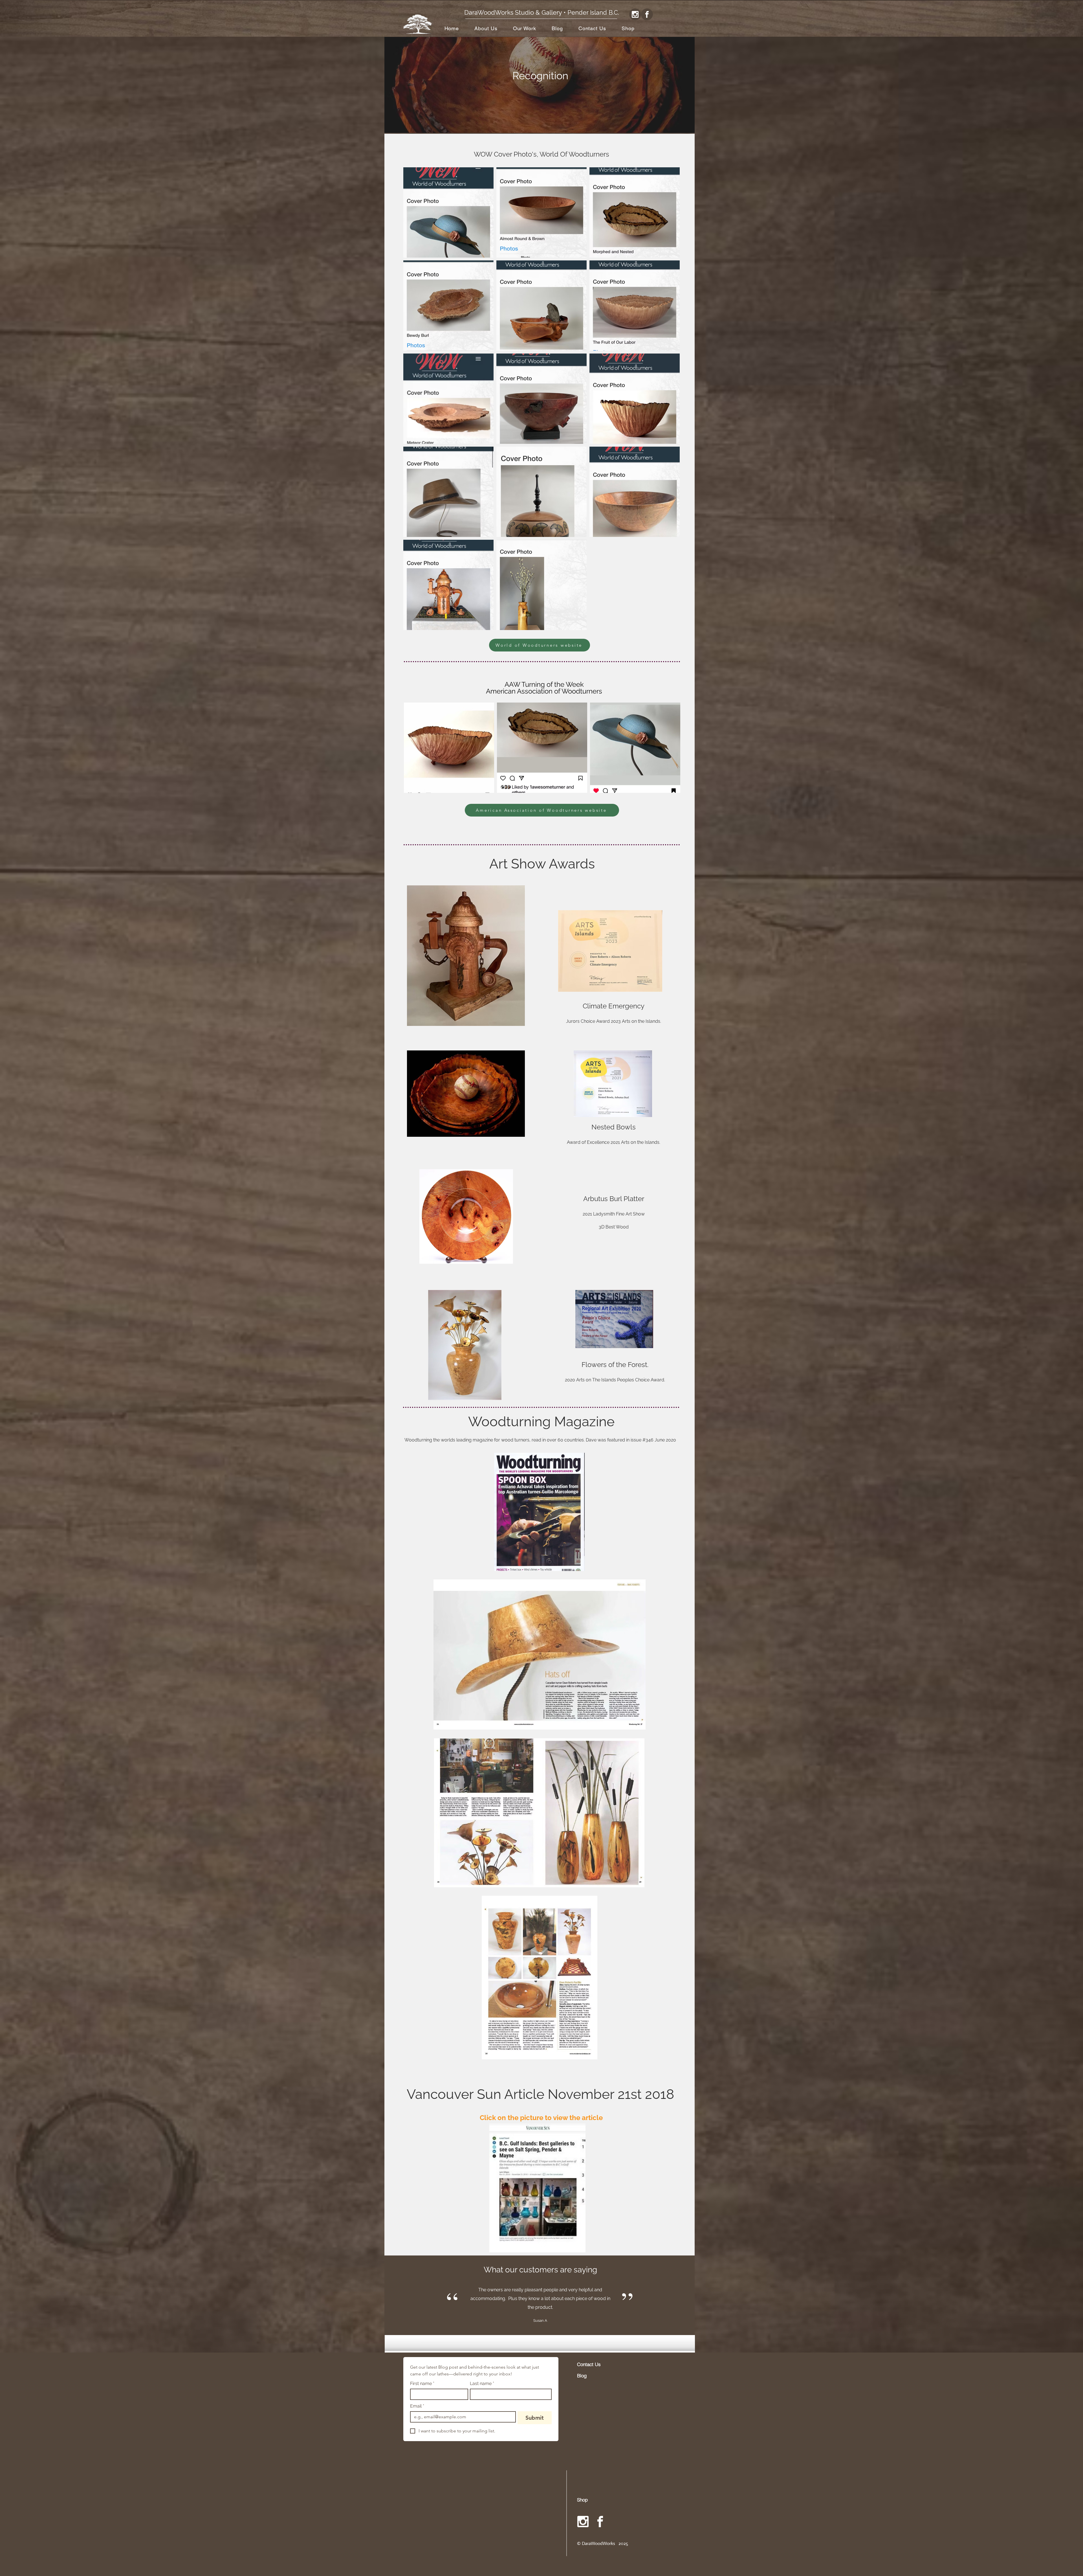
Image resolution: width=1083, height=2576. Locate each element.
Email (417, 2406)
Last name (482, 2383)
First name (422, 2383)
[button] (524, 28)
